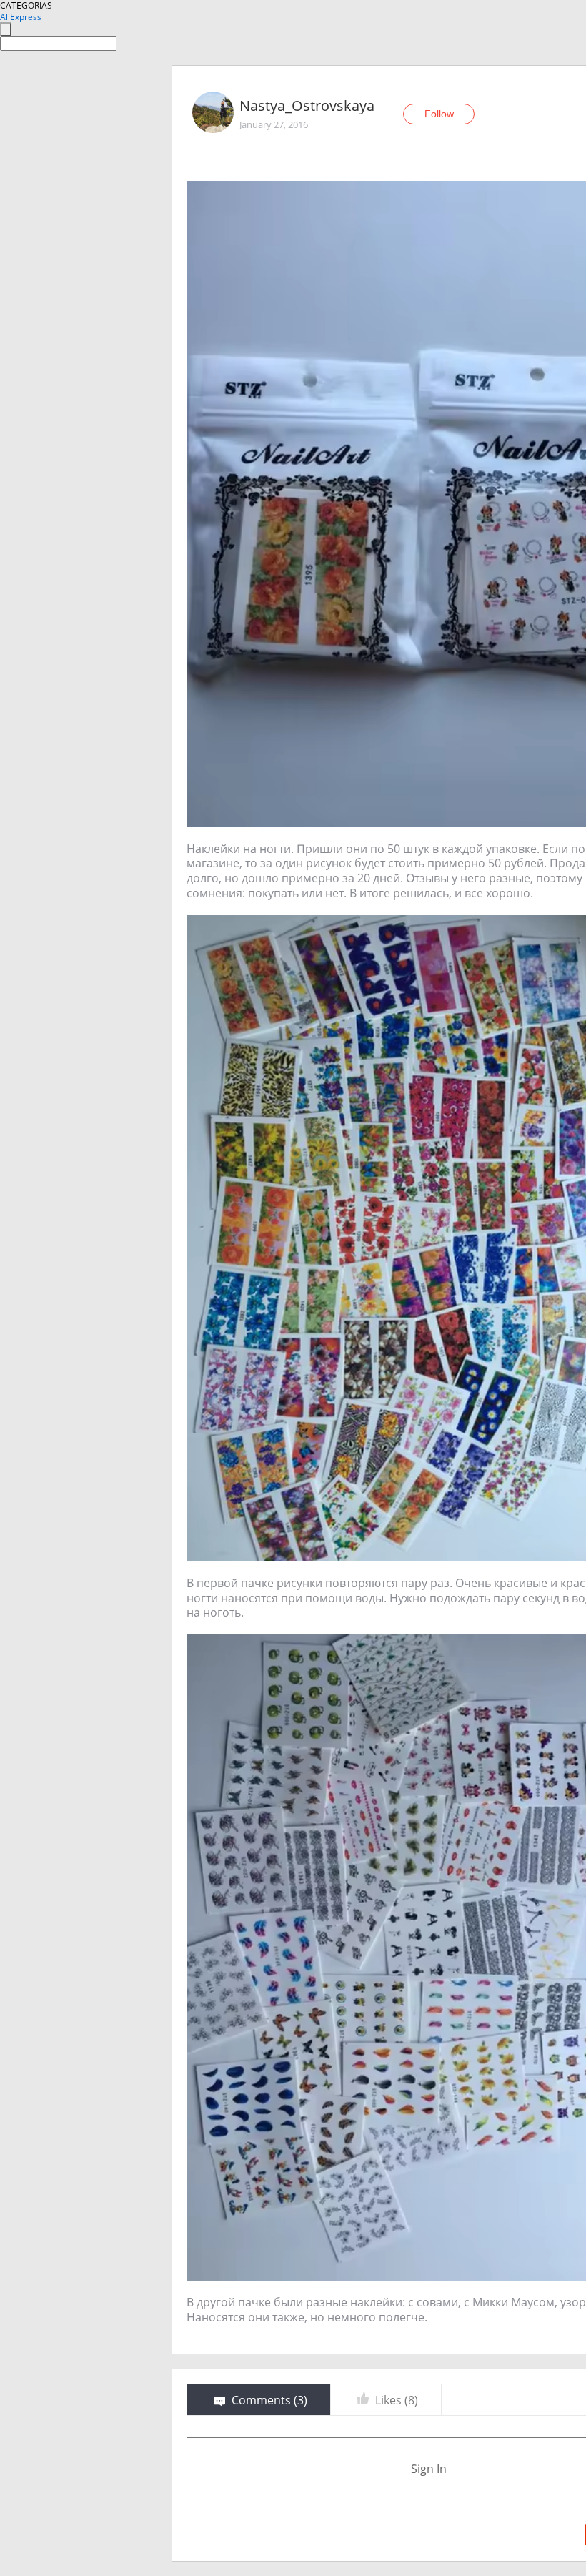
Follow (439, 114)
